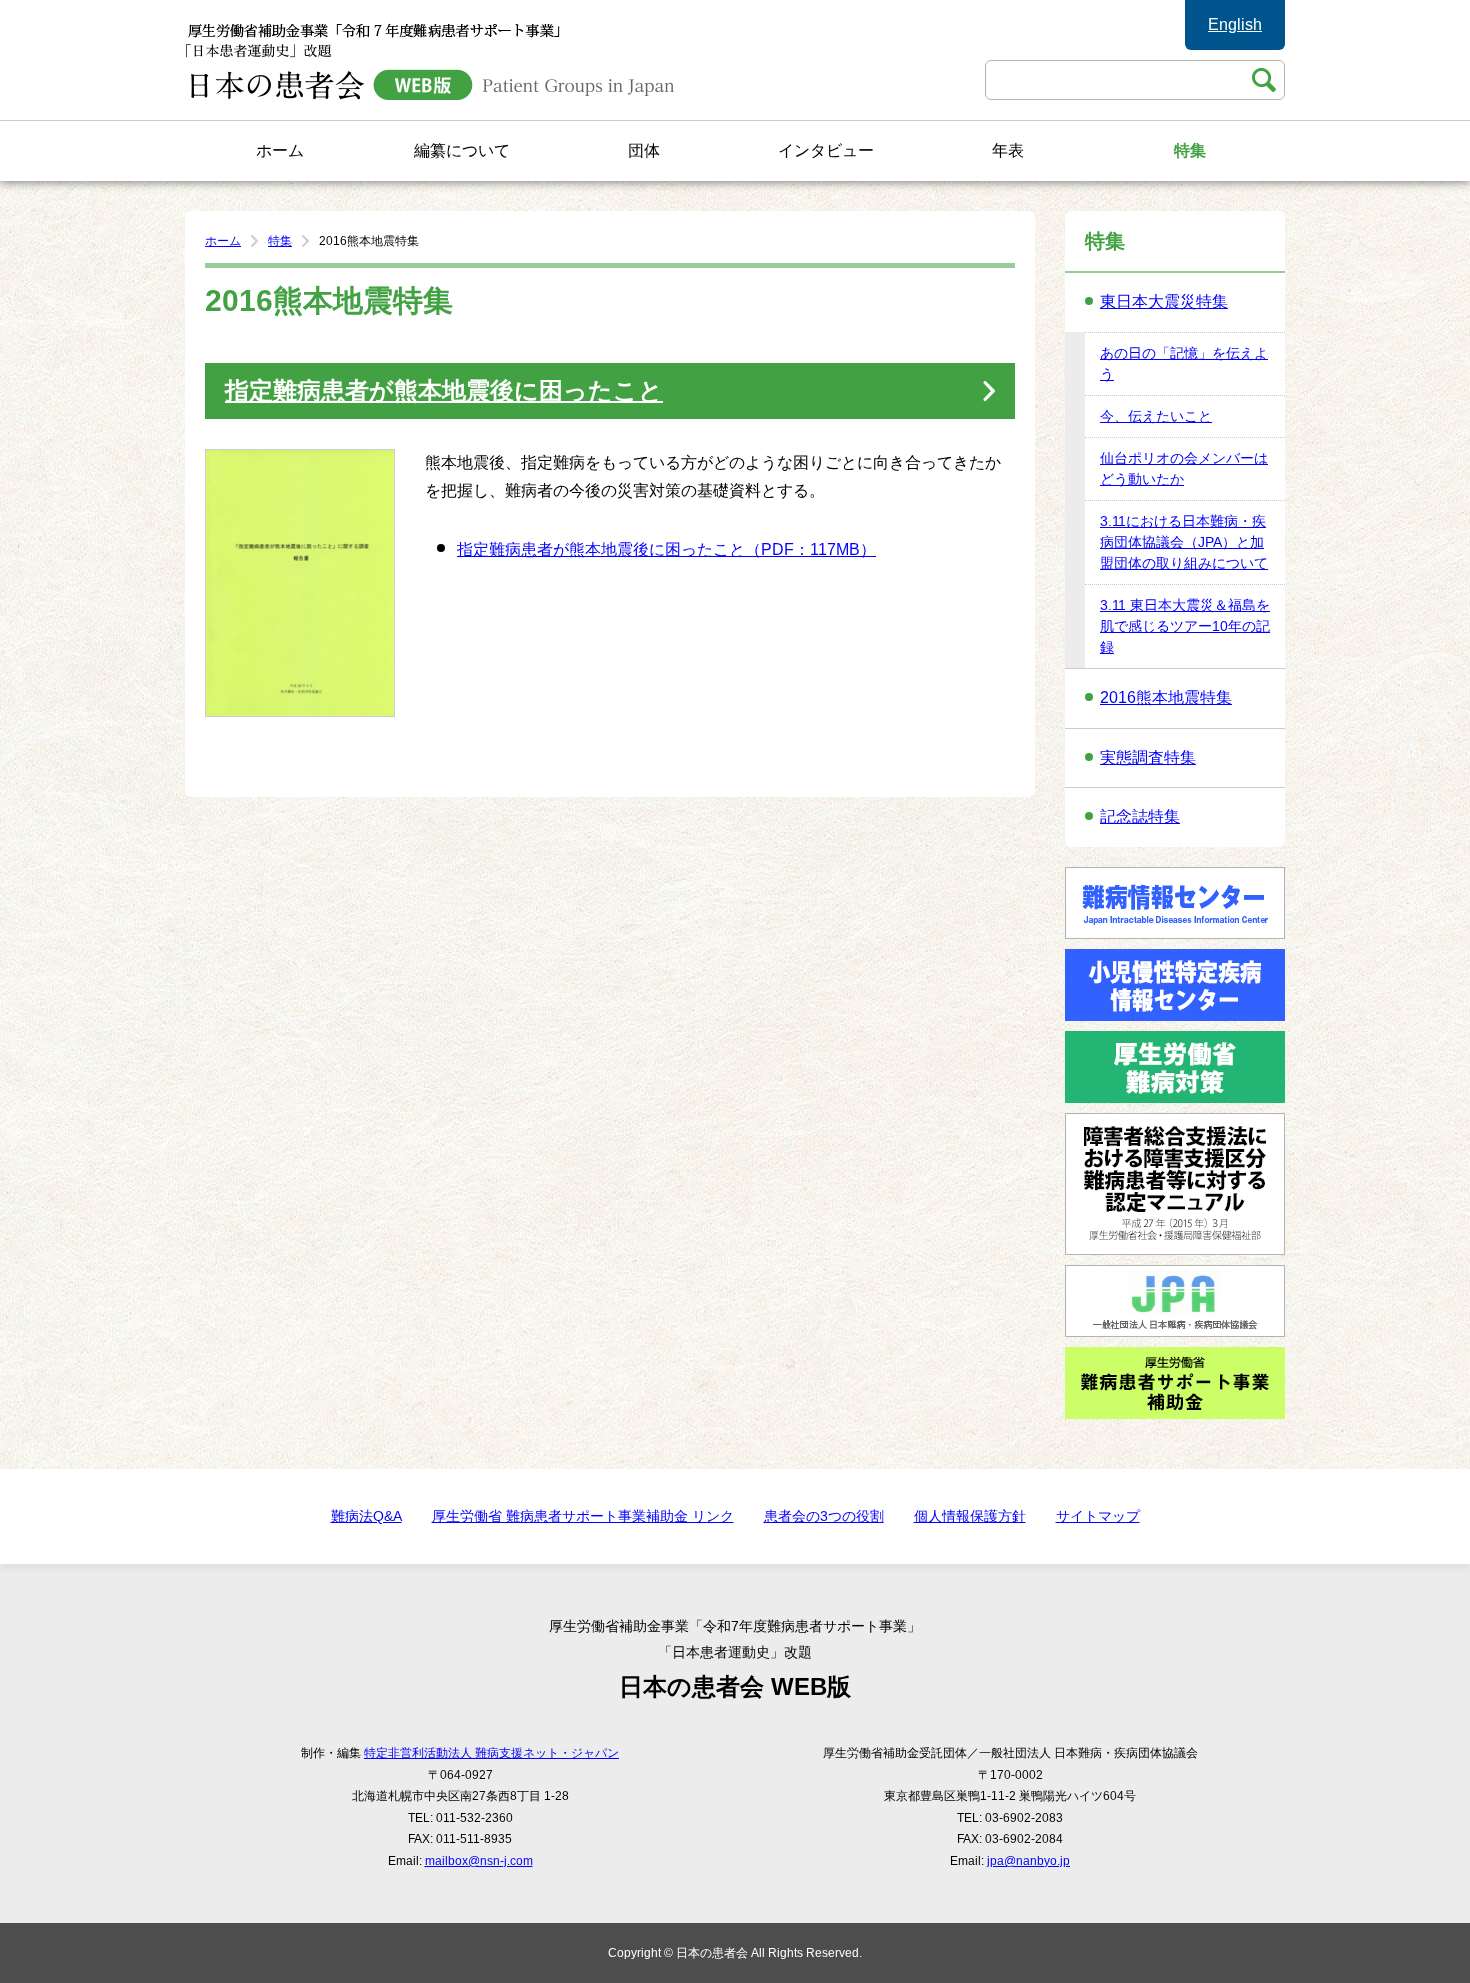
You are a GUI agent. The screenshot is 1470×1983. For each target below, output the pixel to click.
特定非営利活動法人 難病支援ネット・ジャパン (491, 1753)
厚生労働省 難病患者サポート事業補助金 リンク (583, 1516)
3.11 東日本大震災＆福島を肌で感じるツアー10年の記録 (1185, 626)
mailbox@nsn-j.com (479, 1861)
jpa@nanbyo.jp (1028, 1861)
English (1235, 24)
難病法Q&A (366, 1516)
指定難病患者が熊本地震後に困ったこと (444, 390)
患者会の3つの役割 (824, 1516)
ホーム (280, 150)
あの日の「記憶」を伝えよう (1184, 363)
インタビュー (826, 150)
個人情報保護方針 (970, 1516)
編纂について (462, 150)
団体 (644, 150)
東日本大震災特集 (1164, 301)
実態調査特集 (1148, 757)
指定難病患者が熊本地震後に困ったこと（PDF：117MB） (666, 549)
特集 (1190, 150)
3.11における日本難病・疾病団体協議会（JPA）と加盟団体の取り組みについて (1184, 542)
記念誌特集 (1140, 816)
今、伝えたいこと (1156, 416)
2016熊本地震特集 (1166, 697)
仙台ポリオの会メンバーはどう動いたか (1184, 468)
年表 (1008, 150)
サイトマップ (1098, 1516)
